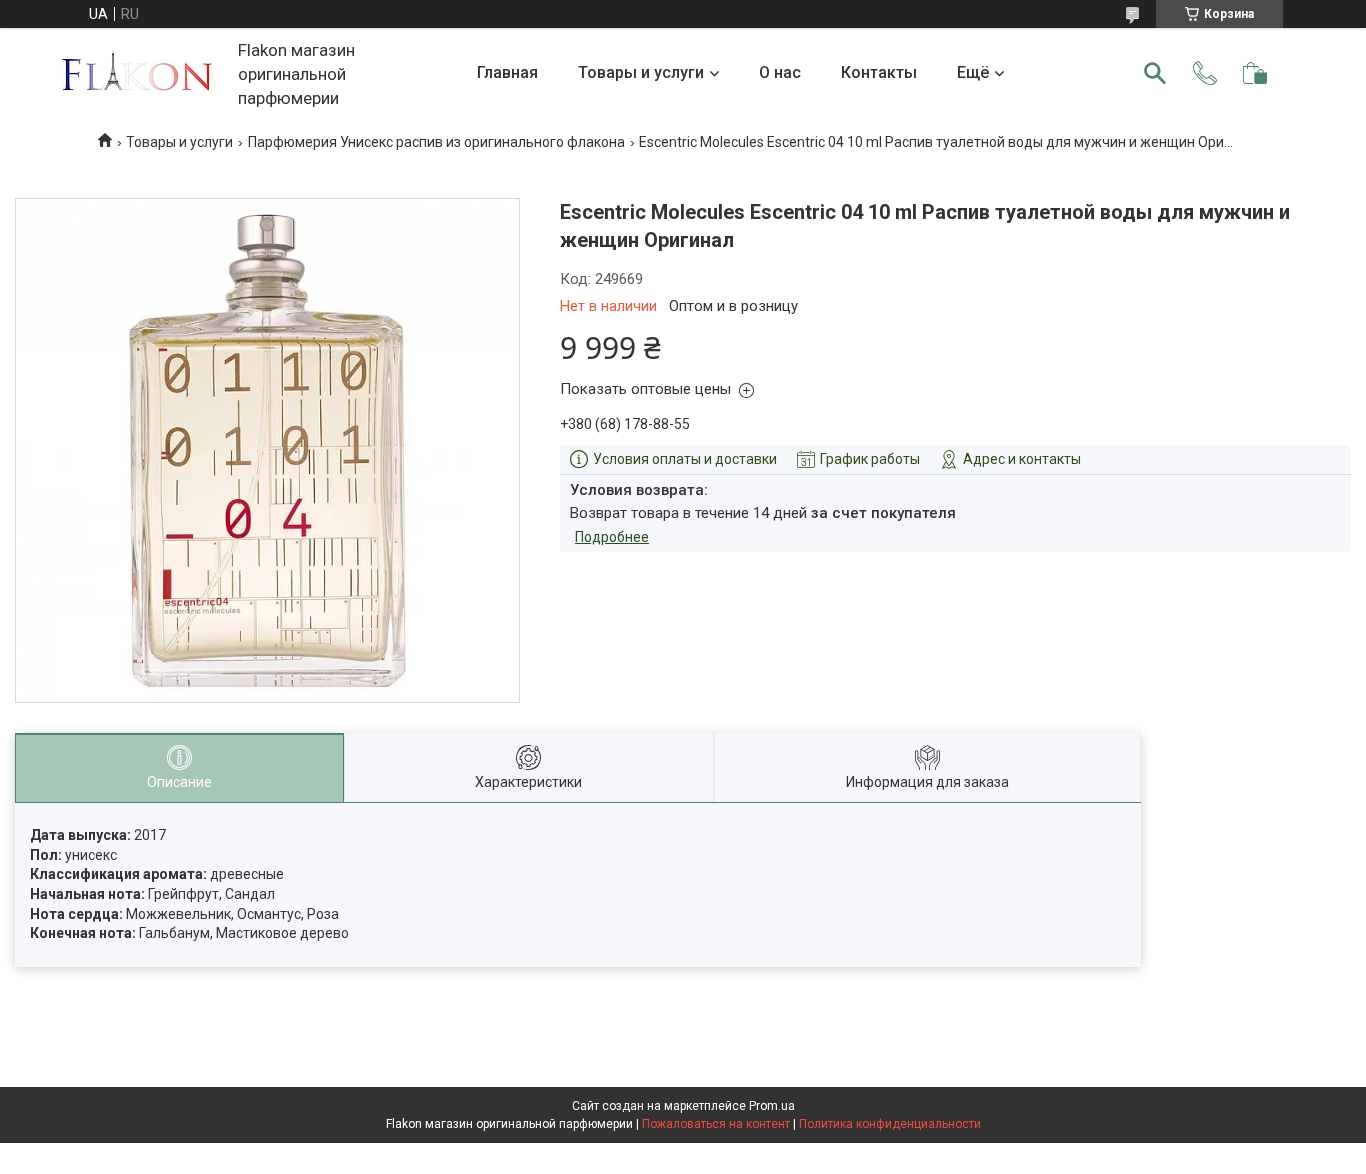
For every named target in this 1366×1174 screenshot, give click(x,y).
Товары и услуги (641, 72)
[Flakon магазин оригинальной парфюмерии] (139, 73)
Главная (507, 72)
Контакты (879, 72)
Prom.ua (772, 1106)
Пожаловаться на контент (716, 1124)
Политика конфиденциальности (890, 1124)
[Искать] (1155, 73)
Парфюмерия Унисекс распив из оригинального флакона (436, 142)
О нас (780, 72)
